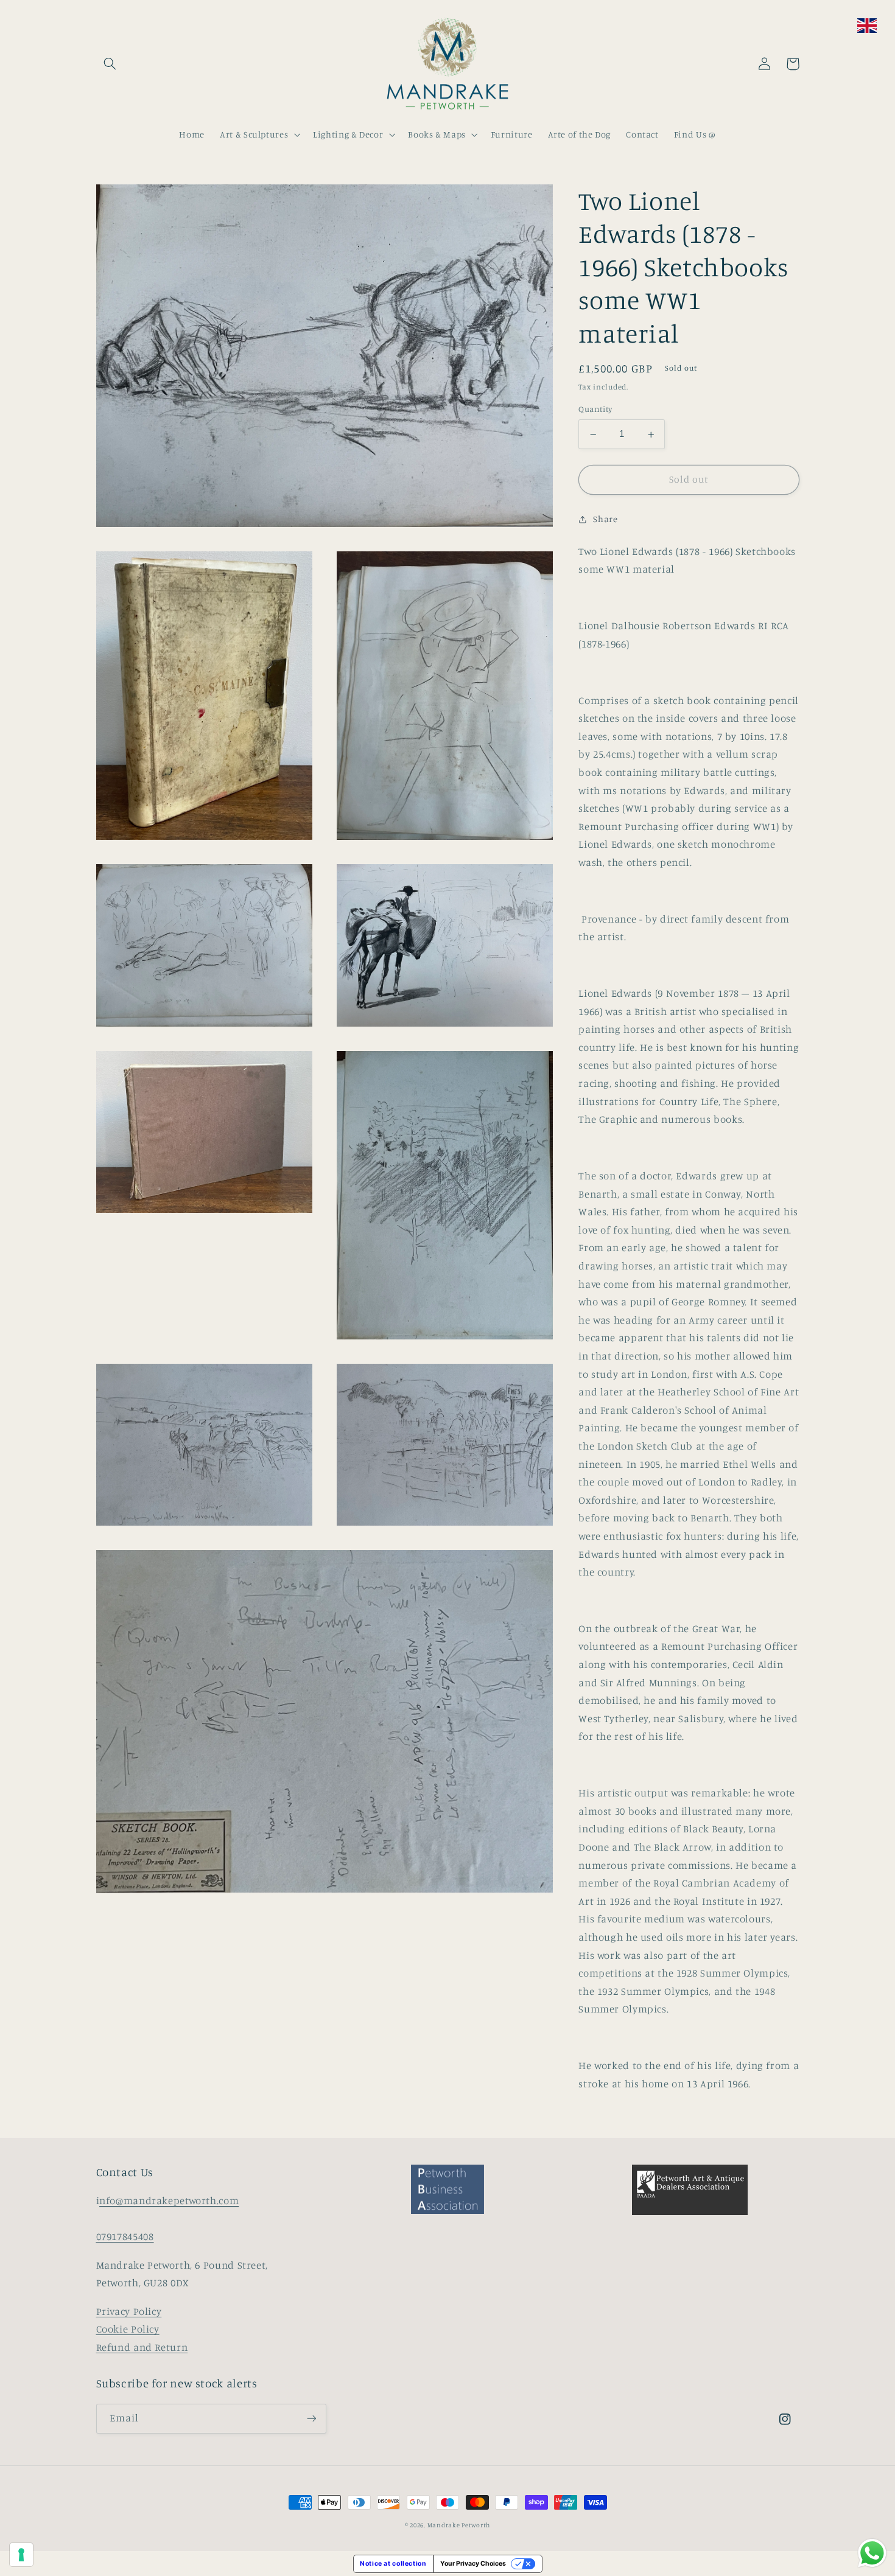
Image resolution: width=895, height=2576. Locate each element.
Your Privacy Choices (473, 2564)
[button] (110, 64)
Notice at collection (393, 2564)
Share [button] (605, 519)
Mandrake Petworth (459, 2525)
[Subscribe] (311, 2419)
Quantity (595, 410)
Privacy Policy (129, 2311)
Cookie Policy (128, 2329)
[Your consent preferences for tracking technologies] (21, 2555)
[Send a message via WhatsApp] (872, 2553)
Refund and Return (142, 2347)
